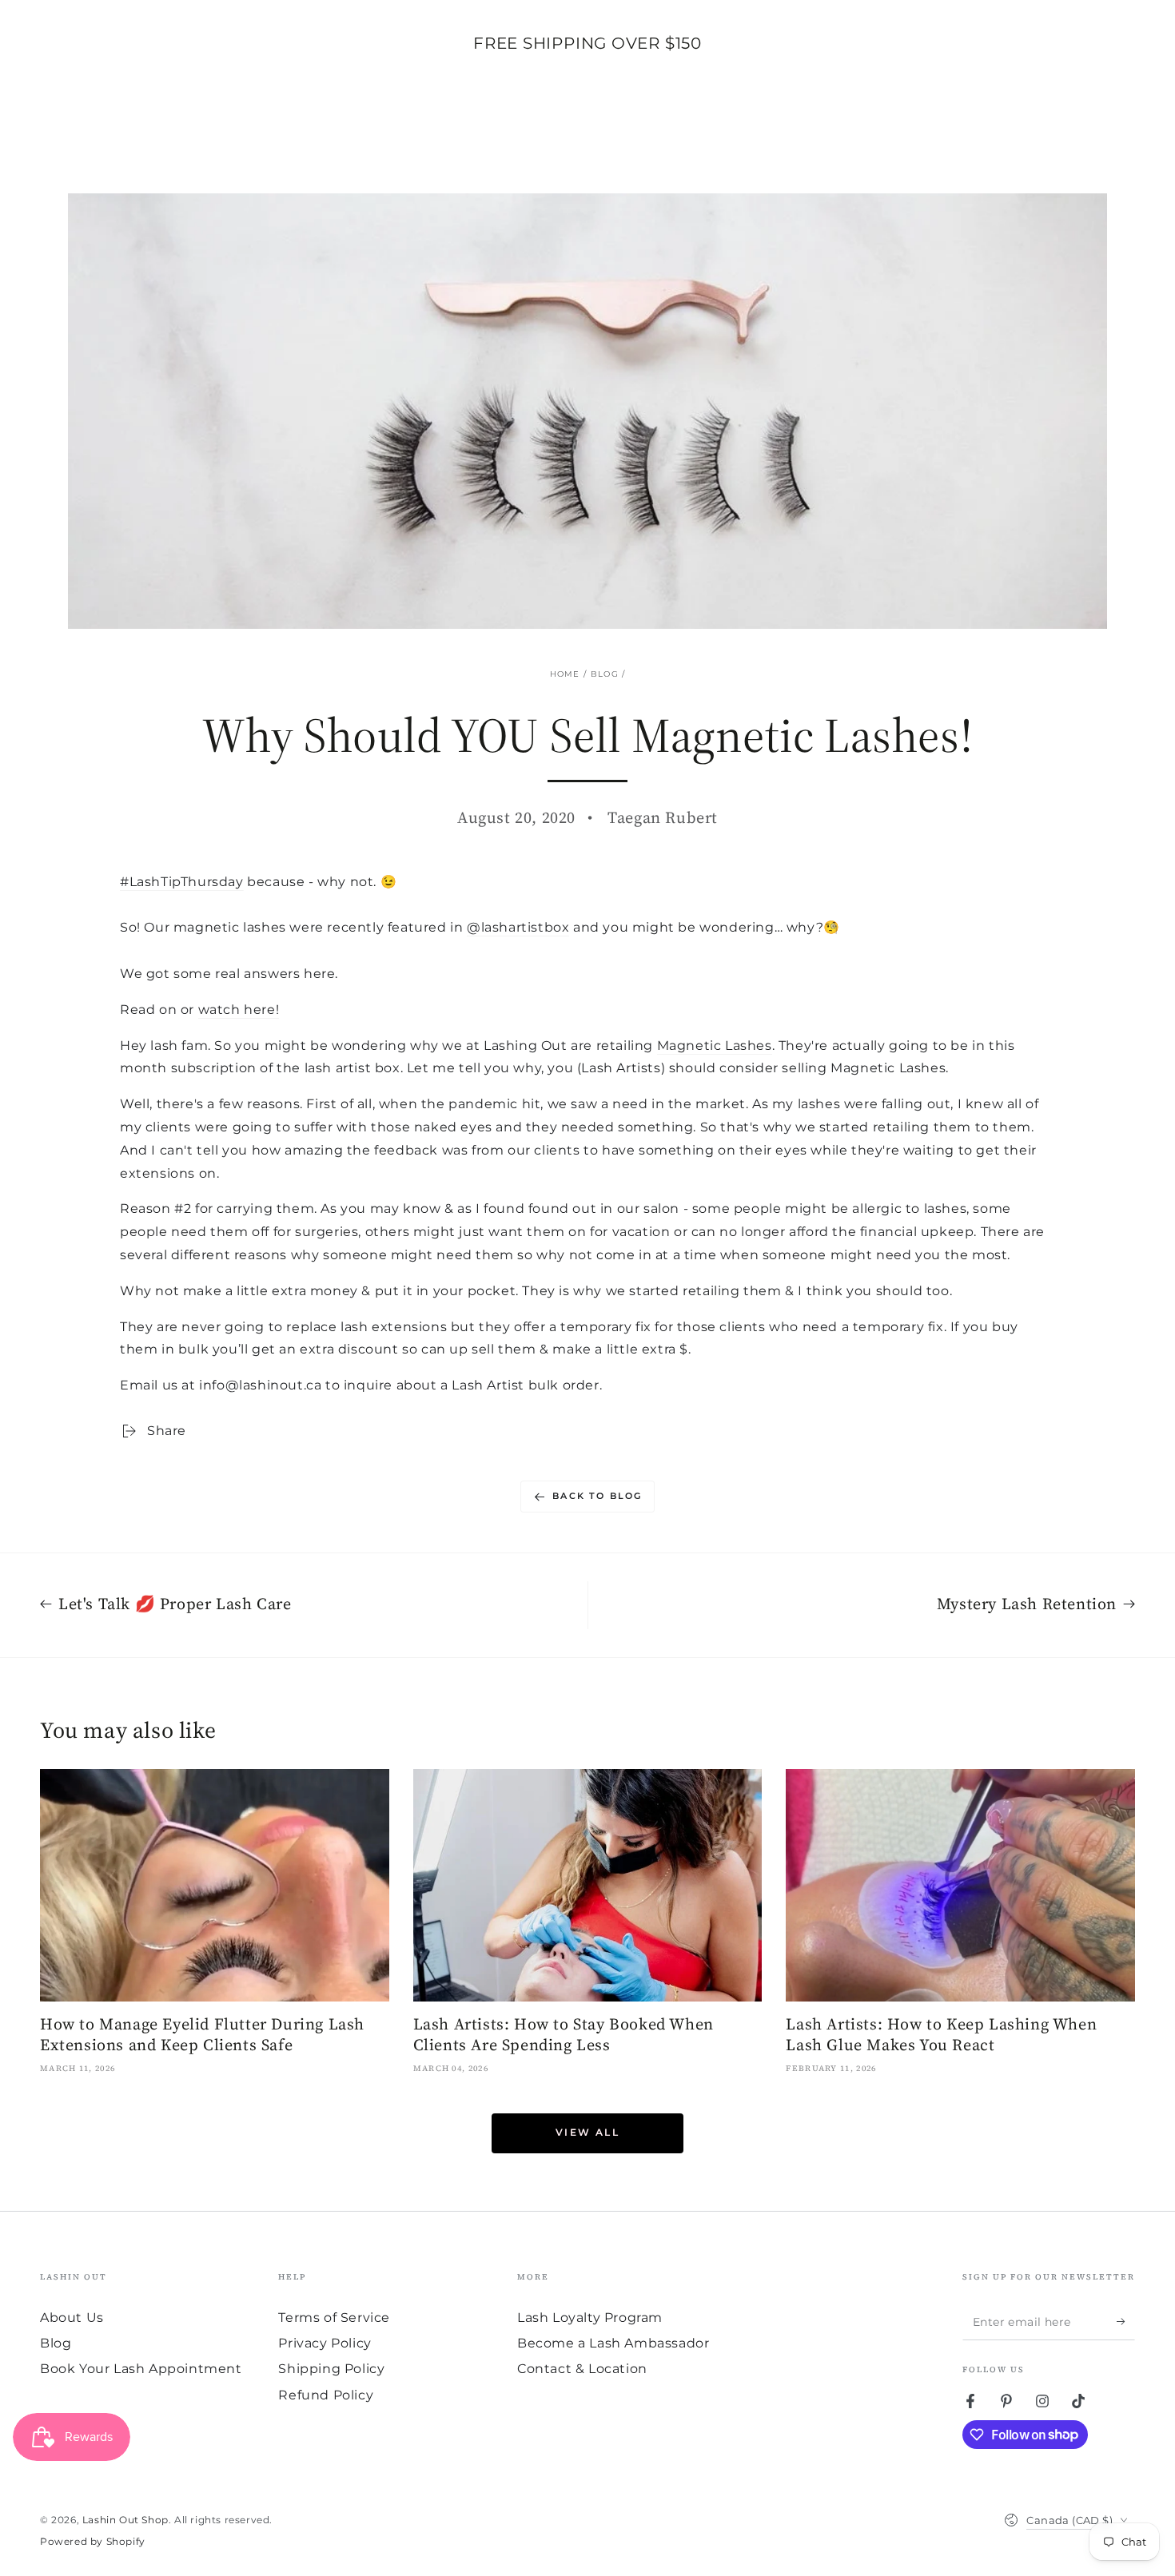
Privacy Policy (325, 2343)
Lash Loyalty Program (590, 2318)
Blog (605, 674)
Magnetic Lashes (715, 1046)
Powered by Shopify (93, 2541)
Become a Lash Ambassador (613, 2343)
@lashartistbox (518, 927)
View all (587, 2132)
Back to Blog (597, 1496)
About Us (72, 2318)
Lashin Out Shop (125, 2520)
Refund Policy (326, 2395)
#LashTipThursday (182, 882)
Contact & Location (582, 2369)
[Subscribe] (1126, 2322)
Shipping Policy (331, 2369)
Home (565, 674)
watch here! (239, 1010)
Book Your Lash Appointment (141, 2369)
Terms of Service (334, 2318)
